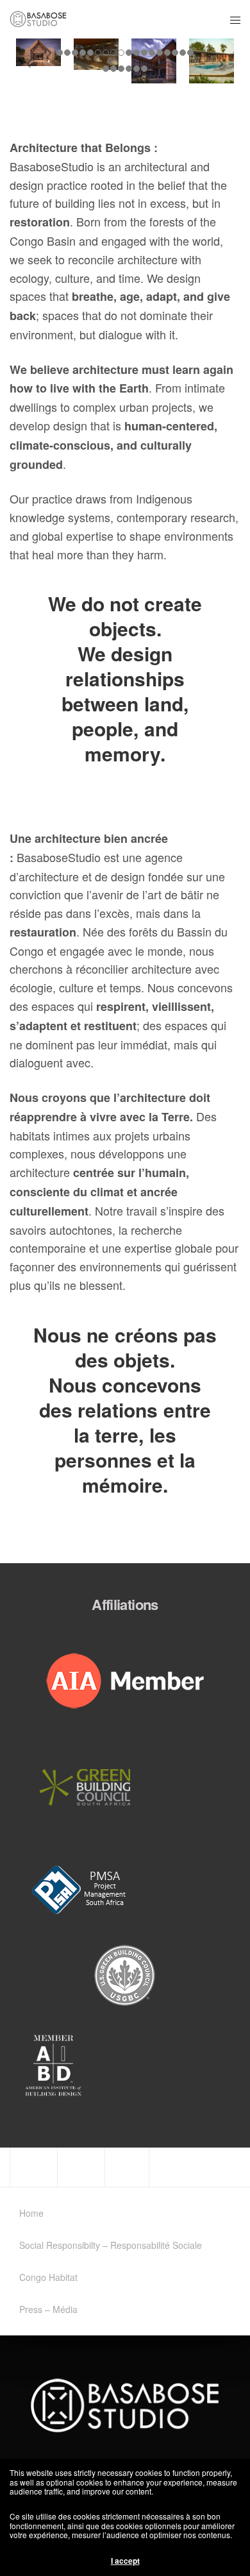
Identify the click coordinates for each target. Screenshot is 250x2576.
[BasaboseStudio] (38, 19)
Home (31, 2213)
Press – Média (48, 2309)
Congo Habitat (48, 2277)
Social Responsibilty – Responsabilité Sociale (111, 2245)
